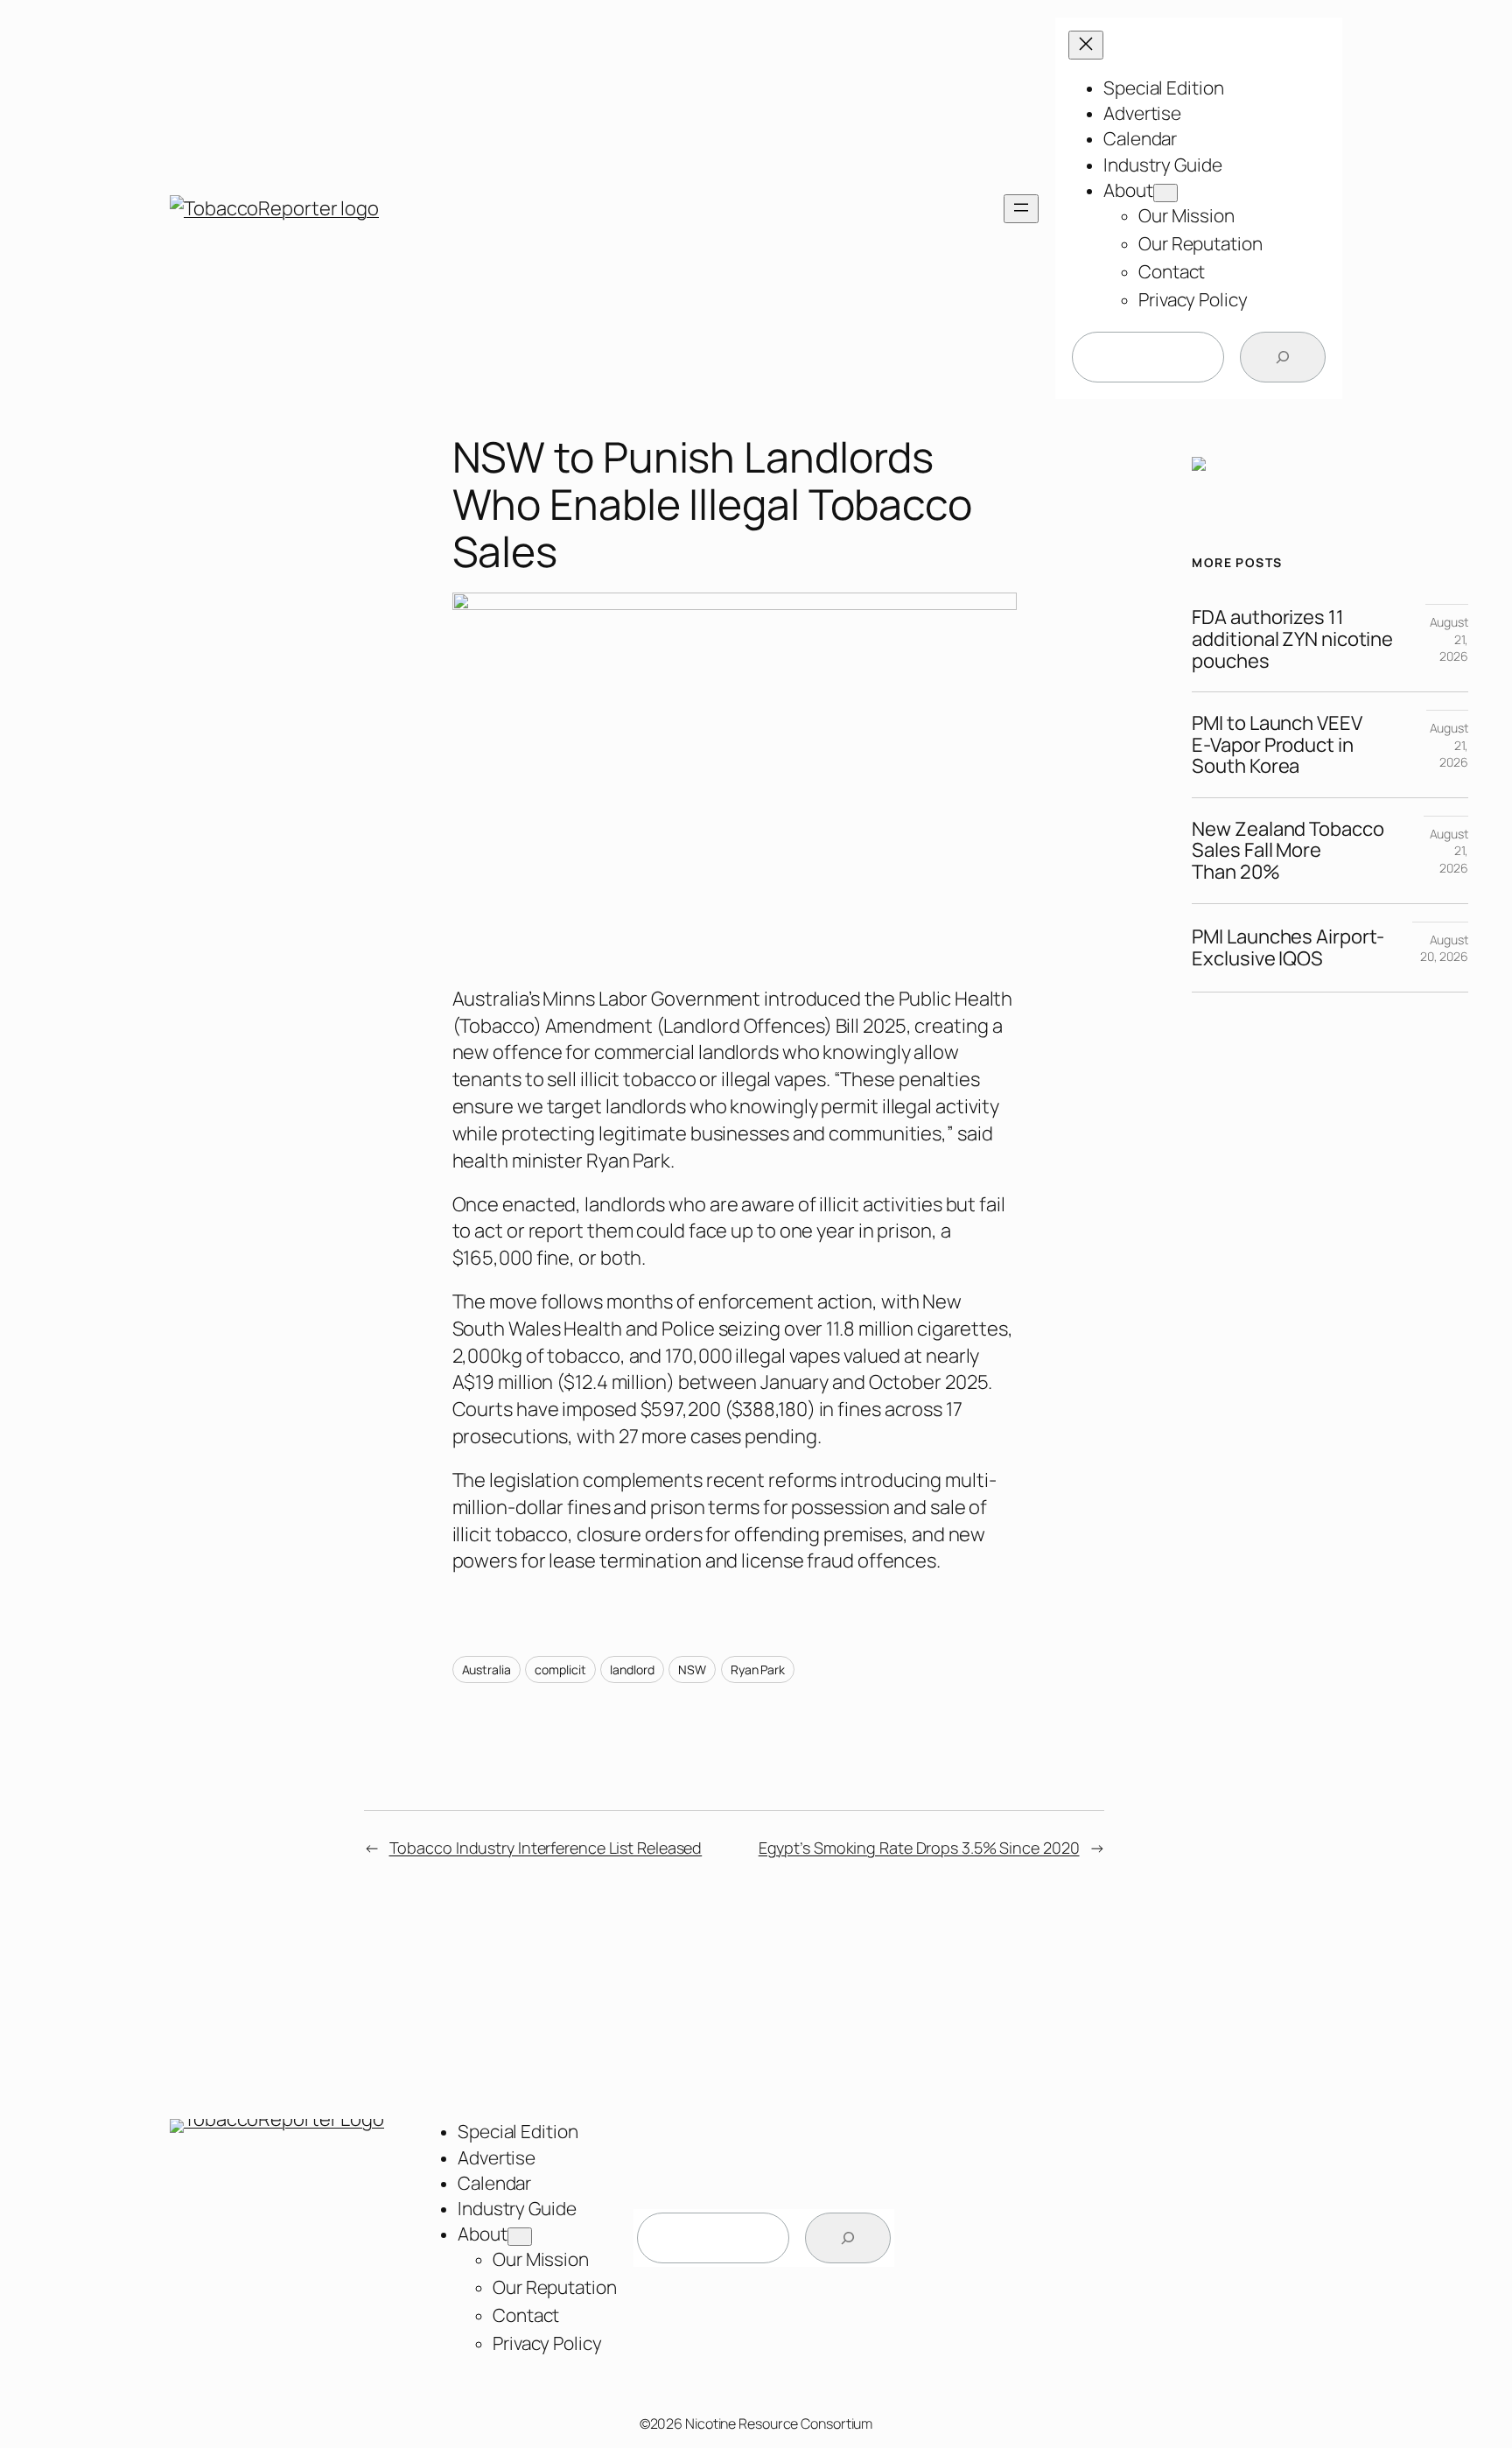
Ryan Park (758, 1669)
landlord (632, 1669)
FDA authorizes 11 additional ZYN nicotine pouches (1292, 639)
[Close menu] (1086, 45)
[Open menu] (1021, 209)
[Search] (1283, 357)
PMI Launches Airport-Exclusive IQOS (1288, 948)
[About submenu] (1165, 193)
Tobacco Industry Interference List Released (546, 1848)
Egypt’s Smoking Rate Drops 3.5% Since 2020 (919, 1848)
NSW (692, 1669)
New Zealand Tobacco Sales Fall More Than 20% (1288, 851)
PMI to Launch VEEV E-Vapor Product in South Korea (1277, 745)
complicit (560, 1669)
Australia (486, 1669)
